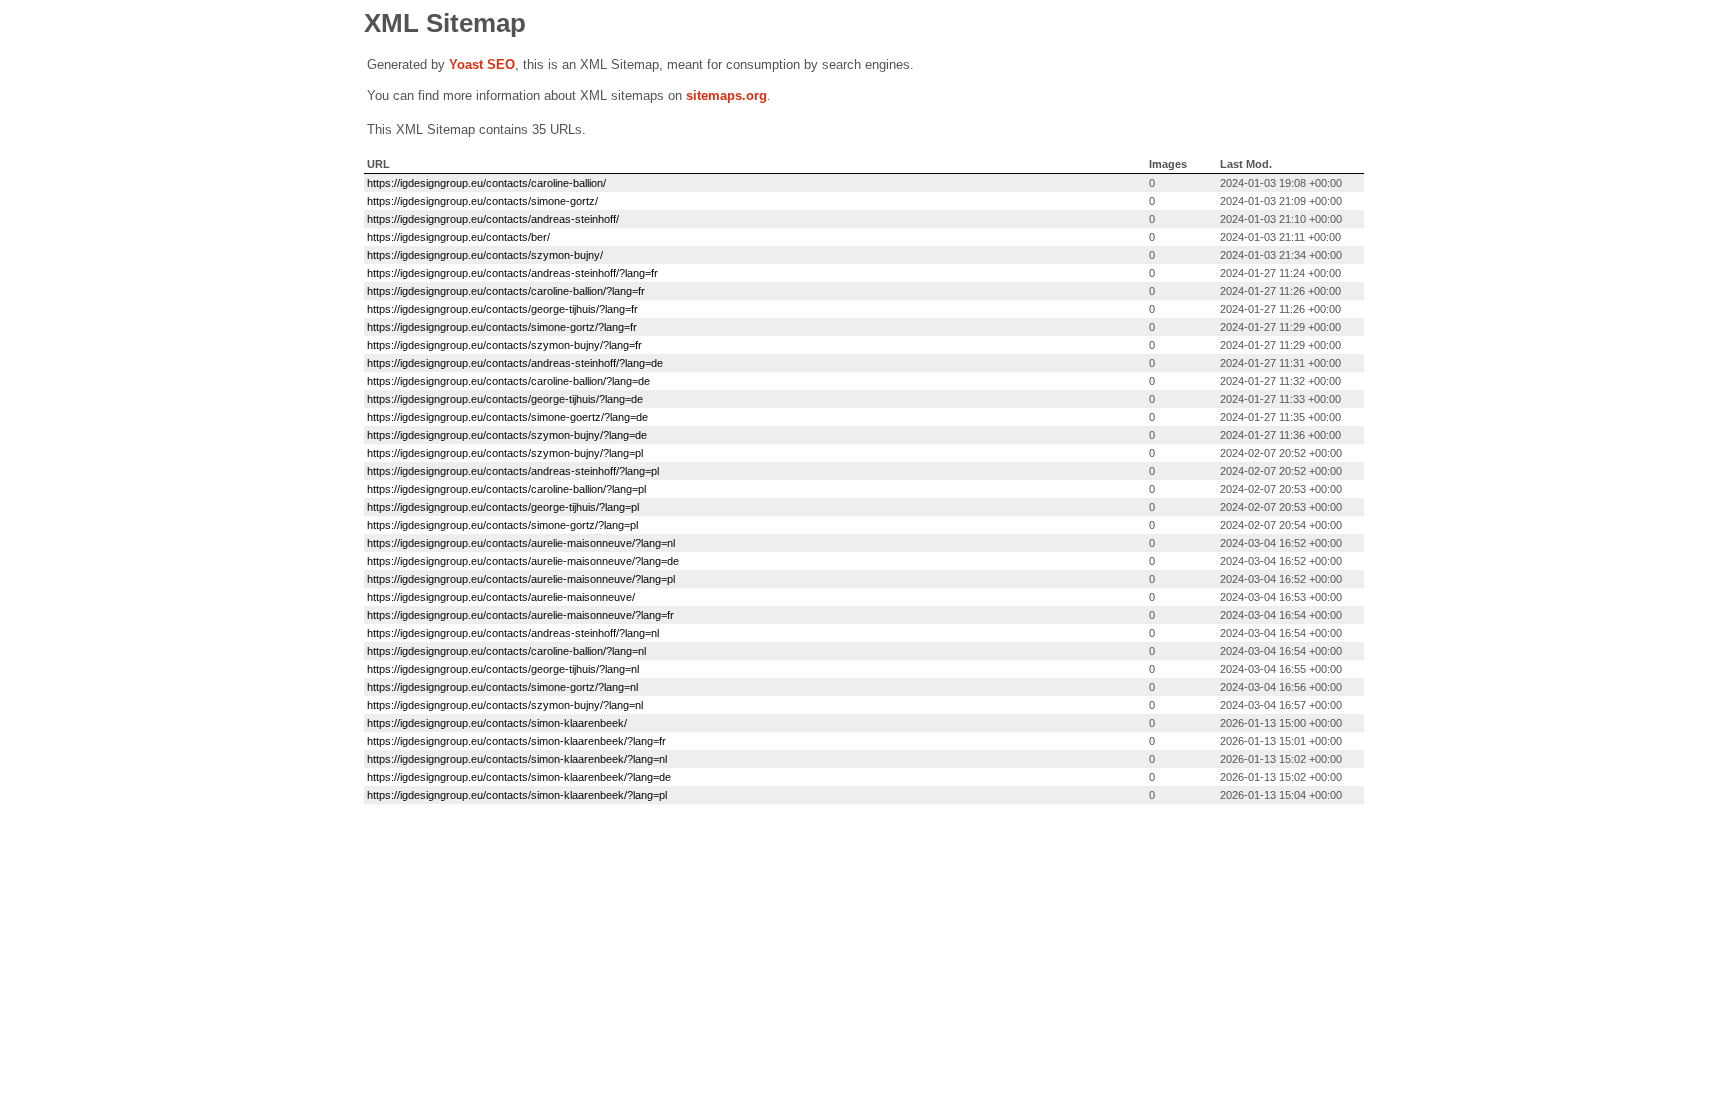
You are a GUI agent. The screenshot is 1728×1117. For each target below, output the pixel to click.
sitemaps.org (726, 95)
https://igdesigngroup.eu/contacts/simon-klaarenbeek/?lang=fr (516, 741)
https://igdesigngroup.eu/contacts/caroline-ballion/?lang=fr (506, 291)
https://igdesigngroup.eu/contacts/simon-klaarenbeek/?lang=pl (517, 795)
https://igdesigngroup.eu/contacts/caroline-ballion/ (486, 183)
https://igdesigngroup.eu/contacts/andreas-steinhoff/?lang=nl (513, 633)
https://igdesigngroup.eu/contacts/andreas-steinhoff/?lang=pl (513, 471)
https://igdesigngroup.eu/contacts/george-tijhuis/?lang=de (505, 399)
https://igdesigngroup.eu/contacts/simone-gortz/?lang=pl (502, 525)
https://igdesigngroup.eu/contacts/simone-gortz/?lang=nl (502, 687)
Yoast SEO (482, 64)
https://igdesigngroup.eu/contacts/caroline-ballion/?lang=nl (506, 651)
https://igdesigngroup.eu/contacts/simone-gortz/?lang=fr (502, 327)
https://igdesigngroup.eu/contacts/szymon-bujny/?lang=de (507, 435)
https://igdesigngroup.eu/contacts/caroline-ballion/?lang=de (508, 381)
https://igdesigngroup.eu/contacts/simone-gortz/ (482, 201)
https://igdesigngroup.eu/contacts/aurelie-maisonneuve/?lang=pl (521, 579)
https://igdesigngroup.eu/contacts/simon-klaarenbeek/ (497, 723)
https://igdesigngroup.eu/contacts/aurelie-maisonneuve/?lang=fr (520, 615)
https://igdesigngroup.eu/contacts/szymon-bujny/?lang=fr (504, 345)
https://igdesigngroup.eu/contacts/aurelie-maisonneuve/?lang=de (523, 561)
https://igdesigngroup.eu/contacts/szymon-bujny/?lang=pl (505, 453)
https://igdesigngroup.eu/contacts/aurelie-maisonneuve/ (501, 597)
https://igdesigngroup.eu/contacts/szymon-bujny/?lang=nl (505, 705)
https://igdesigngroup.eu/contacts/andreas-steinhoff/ (493, 219)
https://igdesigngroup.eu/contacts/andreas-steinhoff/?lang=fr (512, 273)
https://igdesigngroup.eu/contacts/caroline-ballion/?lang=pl (506, 489)
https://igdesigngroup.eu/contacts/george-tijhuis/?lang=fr (502, 309)
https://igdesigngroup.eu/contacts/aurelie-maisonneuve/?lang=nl (521, 543)
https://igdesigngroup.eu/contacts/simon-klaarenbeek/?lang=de (519, 777)
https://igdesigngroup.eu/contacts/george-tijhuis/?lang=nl (503, 669)
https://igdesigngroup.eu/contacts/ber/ (458, 237)
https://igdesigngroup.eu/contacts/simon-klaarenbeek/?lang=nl (517, 759)
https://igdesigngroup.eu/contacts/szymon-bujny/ (485, 255)
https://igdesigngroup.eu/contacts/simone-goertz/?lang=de (507, 417)
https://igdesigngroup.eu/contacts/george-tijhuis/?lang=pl (503, 507)
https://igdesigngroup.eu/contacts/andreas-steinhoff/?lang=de (515, 363)
